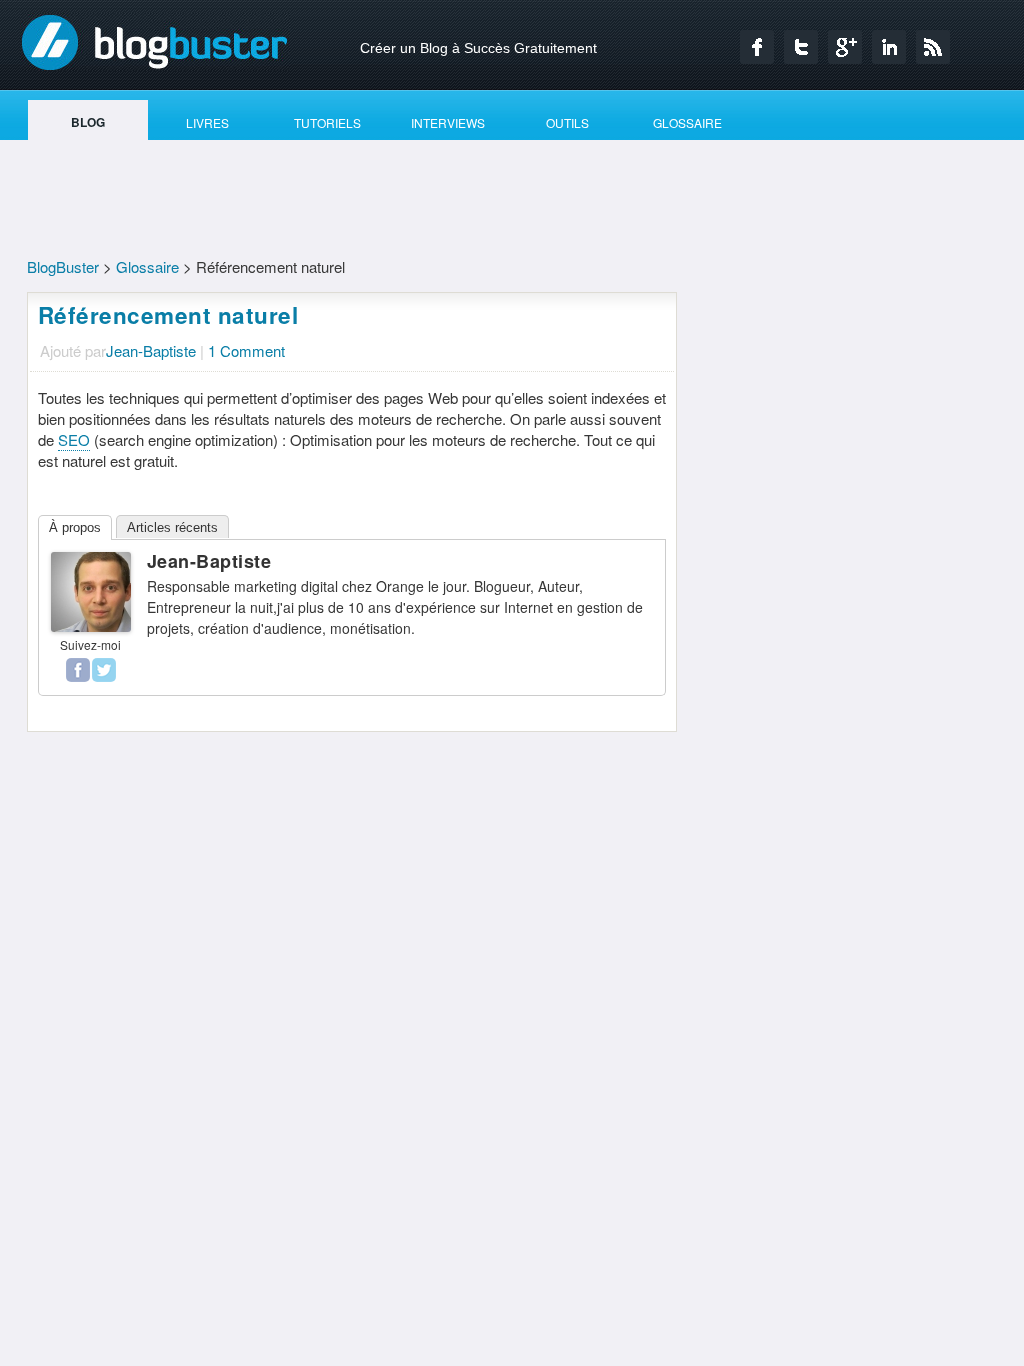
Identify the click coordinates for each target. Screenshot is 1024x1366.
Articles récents (172, 527)
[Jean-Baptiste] (91, 625)
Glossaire (147, 266)
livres (207, 122)
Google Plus (845, 47)
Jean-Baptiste (151, 350)
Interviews (448, 122)
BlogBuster (155, 42)
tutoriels (327, 122)
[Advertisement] (512, 201)
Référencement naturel (168, 315)
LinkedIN (889, 47)
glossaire (687, 122)
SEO (74, 439)
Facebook (757, 47)
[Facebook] (78, 670)
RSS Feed (933, 47)
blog (88, 122)
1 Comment (246, 350)
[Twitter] (104, 670)
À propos (75, 527)
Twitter (801, 47)
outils (567, 122)
